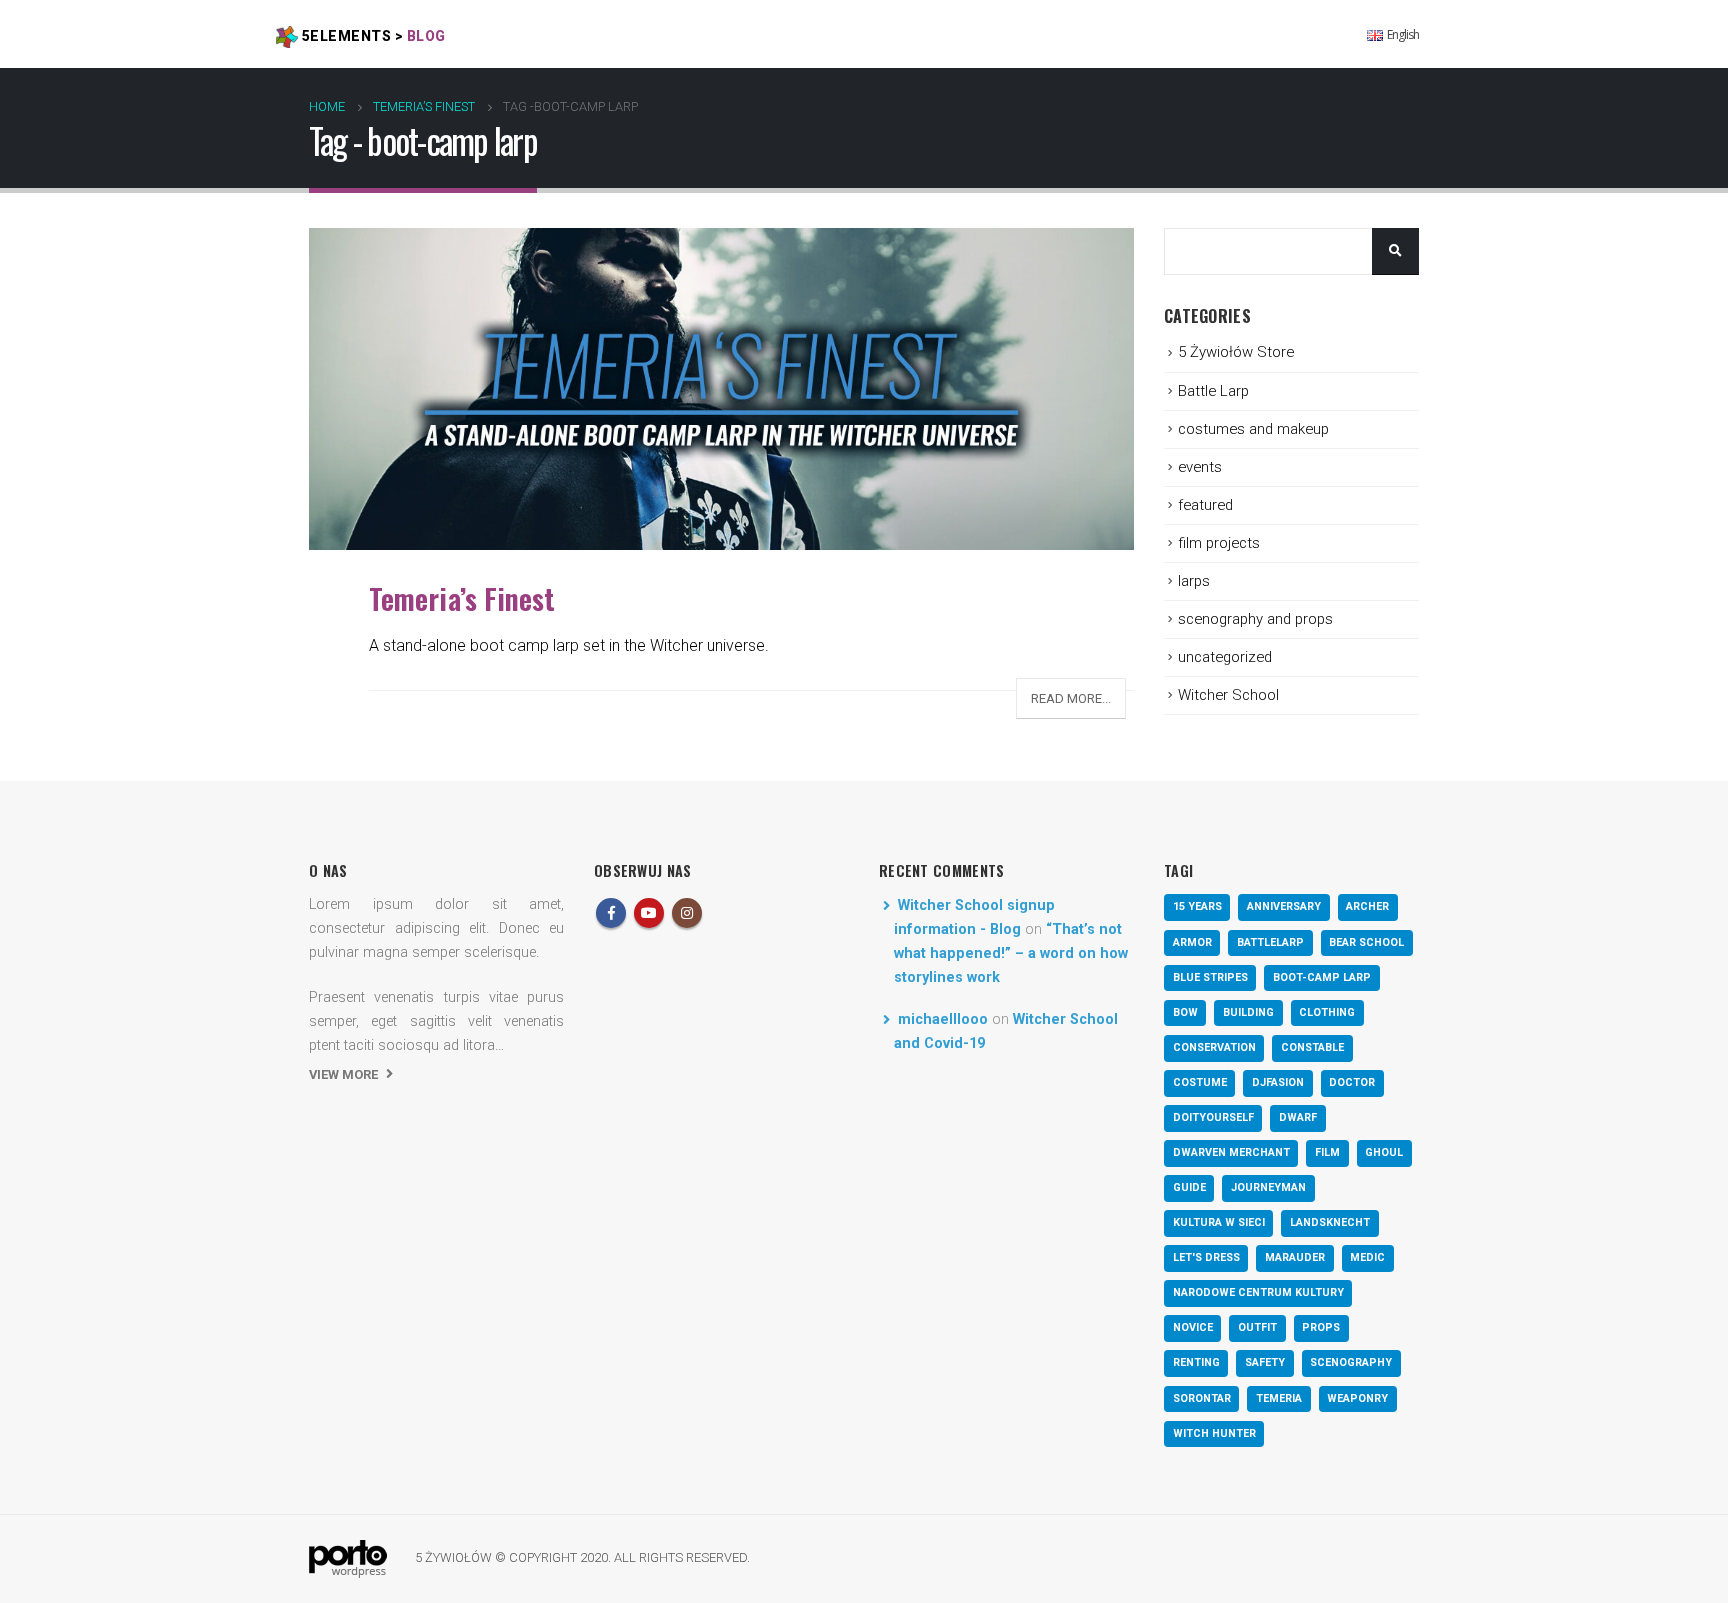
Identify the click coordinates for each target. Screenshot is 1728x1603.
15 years (1197, 906)
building (1248, 1012)
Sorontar (1202, 1398)
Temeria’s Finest (462, 598)
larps (1194, 581)
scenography (1351, 1362)
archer (1367, 906)
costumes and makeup (1253, 429)
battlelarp (1270, 942)
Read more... (1071, 698)
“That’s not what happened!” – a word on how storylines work (1011, 953)
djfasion (1278, 1082)
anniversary (1284, 906)
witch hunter (1214, 1433)
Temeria (1279, 1398)
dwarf (1298, 1117)
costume (1200, 1082)
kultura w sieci (1219, 1222)
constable (1312, 1047)
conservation (1214, 1047)
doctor (1352, 1082)
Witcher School (1228, 695)
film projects (1219, 543)
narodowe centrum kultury (1258, 1292)
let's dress (1206, 1257)
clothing (1327, 1012)
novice (1193, 1327)
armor (1192, 942)
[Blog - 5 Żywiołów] (348, 1558)
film (1327, 1152)
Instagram (687, 913)
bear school (1366, 942)
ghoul (1384, 1152)
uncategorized (1225, 657)
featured (1205, 505)
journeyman (1268, 1187)
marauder (1295, 1257)
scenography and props (1255, 619)
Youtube (649, 913)
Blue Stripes (1210, 977)
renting (1196, 1362)
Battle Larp (1213, 391)
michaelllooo (943, 1019)
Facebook (611, 913)
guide (1189, 1187)
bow (1185, 1012)
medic (1367, 1257)
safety (1265, 1362)
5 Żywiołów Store (1236, 352)
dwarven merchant (1231, 1152)
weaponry (1357, 1398)
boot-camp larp (1322, 977)
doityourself (1213, 1117)
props (1321, 1327)
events (1200, 467)
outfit (1257, 1327)
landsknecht (1330, 1222)
